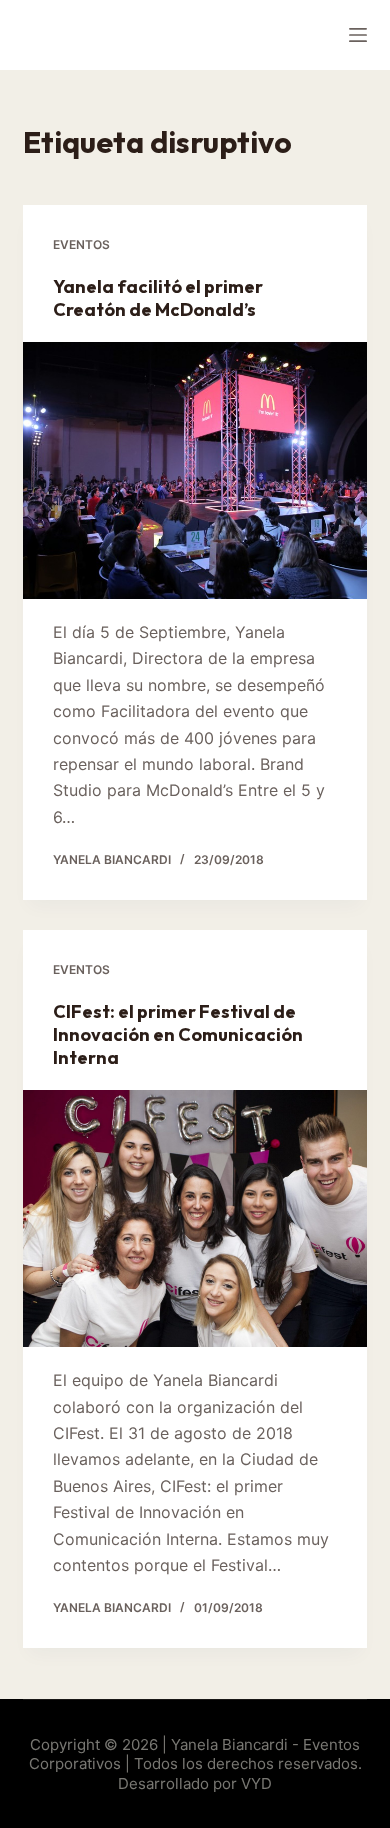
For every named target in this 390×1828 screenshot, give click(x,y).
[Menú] (358, 35)
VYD (256, 1783)
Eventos (81, 244)
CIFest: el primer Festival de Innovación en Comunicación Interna (178, 1035)
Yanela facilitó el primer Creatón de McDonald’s (158, 298)
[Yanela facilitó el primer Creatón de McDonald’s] (194, 470)
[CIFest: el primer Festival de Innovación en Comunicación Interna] (194, 1218)
